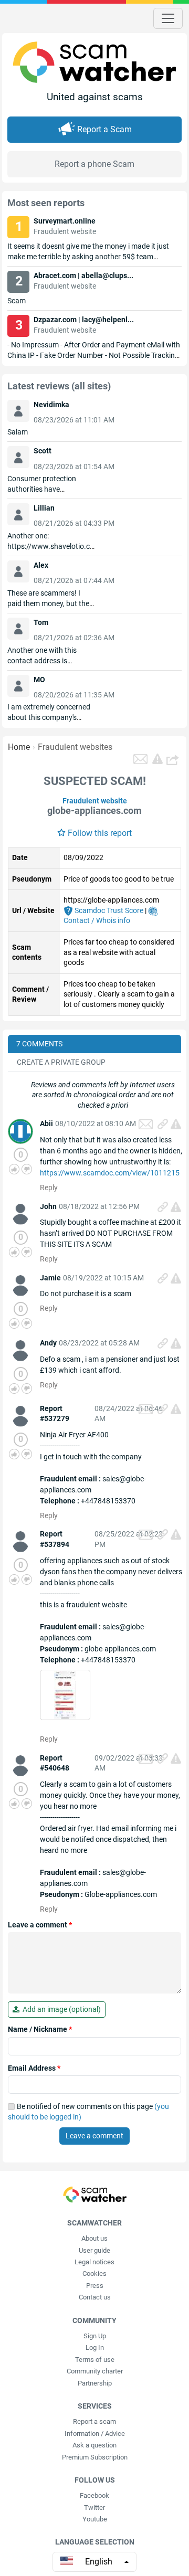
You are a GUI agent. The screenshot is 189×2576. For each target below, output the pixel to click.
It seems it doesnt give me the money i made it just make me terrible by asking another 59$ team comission (88, 257)
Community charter (95, 2371)
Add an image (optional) (60, 2009)
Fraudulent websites (75, 747)
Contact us (95, 2297)
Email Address (34, 2068)
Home (19, 747)
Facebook (94, 2495)
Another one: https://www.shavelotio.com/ (51, 546)
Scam (17, 301)
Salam (18, 432)
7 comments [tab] (39, 1044)
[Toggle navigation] (168, 18)
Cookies (94, 2273)
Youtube (95, 2519)
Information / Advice (95, 2434)
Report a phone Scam (94, 164)
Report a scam (94, 2421)
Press (95, 2286)
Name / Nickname (40, 2029)
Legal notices (94, 2262)
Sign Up (95, 2336)
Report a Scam (104, 129)
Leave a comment (40, 1925)
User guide (94, 2250)
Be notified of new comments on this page (88, 2112)
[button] (174, 759)
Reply (49, 1188)
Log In (95, 2347)
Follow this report (100, 833)
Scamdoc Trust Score (108, 910)
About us (94, 2238)
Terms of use (95, 2360)
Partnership (95, 2383)
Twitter (94, 2508)
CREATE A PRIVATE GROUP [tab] (61, 1062)
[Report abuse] (176, 1124)
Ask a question (94, 2445)
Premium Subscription (95, 2457)
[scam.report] (157, 759)
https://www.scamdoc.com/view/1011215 (110, 1173)
